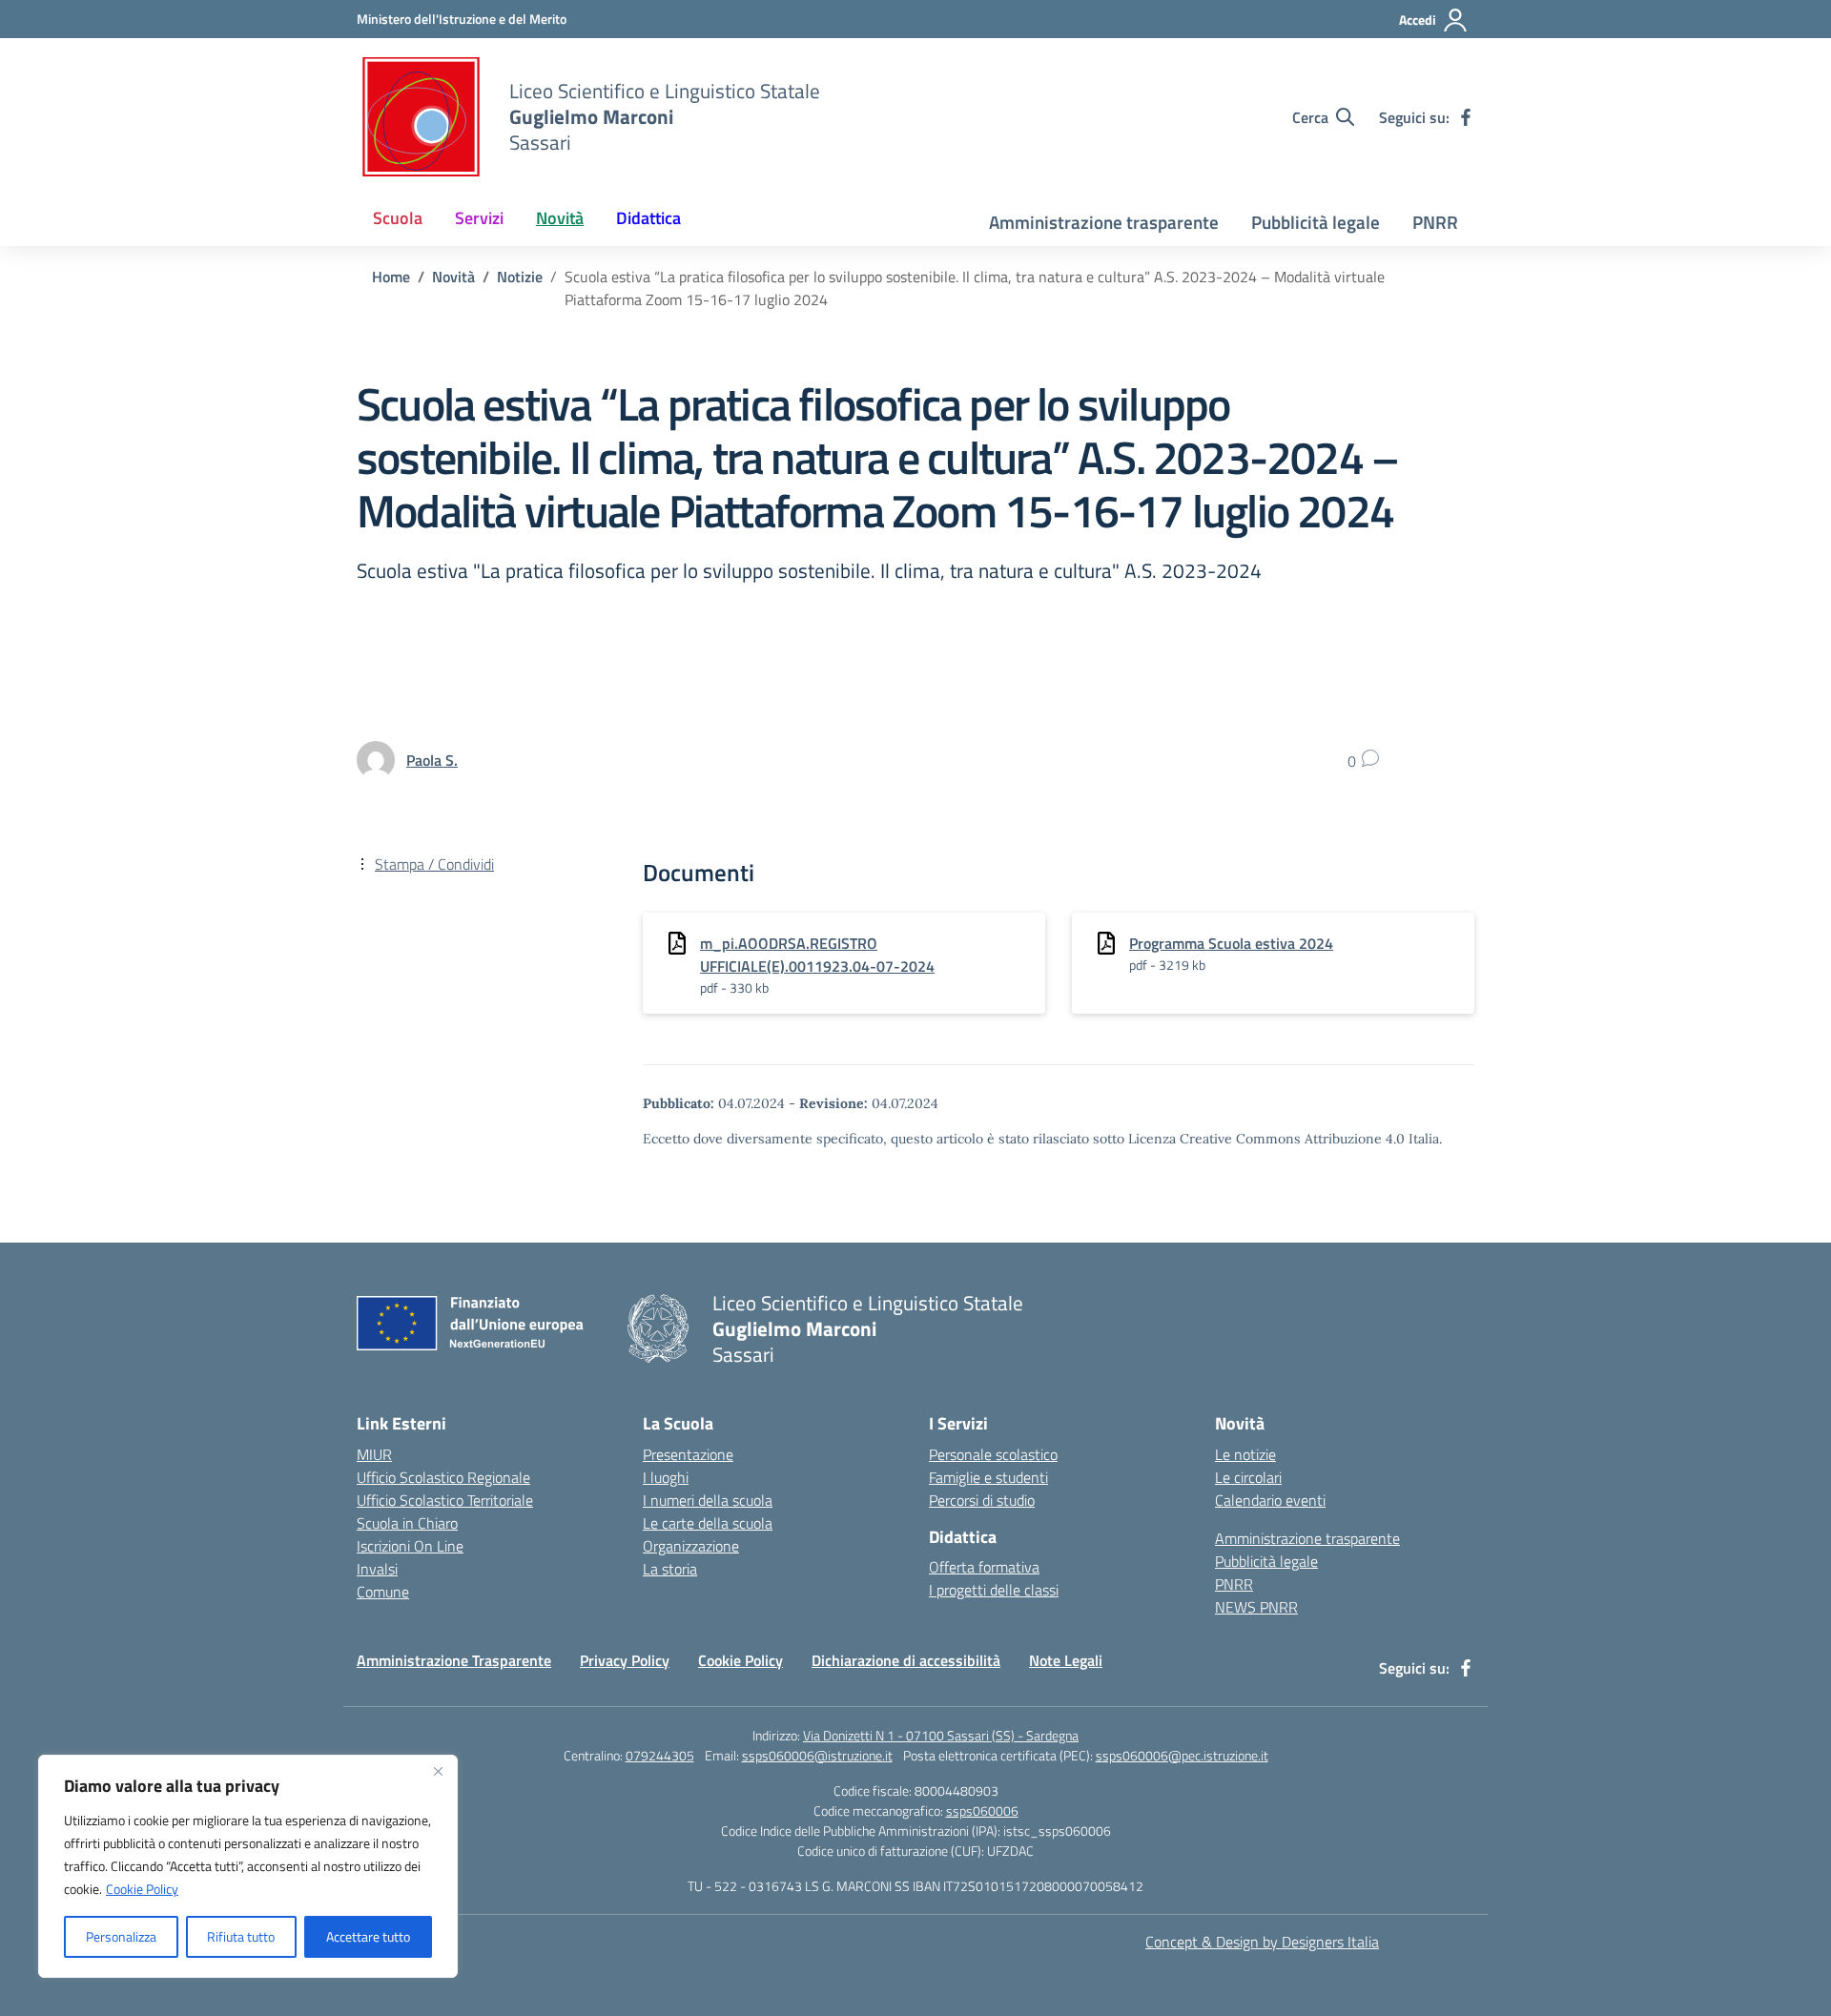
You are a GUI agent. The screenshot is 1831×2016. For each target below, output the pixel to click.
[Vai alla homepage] (421, 117)
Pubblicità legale (1316, 222)
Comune (383, 1592)
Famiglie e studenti (988, 1477)
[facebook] (1466, 117)
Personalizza (121, 1936)
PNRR (1435, 222)
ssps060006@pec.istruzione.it (1182, 1755)
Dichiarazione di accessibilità (906, 1660)
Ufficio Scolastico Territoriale (445, 1500)
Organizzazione (691, 1546)
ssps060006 (982, 1810)
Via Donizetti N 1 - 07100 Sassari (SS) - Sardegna (941, 1735)
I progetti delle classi (994, 1590)
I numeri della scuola (708, 1500)
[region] (248, 1866)
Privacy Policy (625, 1660)
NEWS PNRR (1256, 1607)
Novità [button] (560, 218)
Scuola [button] (398, 218)
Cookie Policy (142, 1889)
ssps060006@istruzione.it (817, 1755)
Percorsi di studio (982, 1500)
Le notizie (1245, 1454)
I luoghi (666, 1477)
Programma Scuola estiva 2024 (1231, 943)
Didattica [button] (648, 218)
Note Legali (1066, 1660)
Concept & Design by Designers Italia (1262, 1942)
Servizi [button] (479, 218)
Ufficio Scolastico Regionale (443, 1477)
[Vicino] (438, 1771)
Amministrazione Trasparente (454, 1660)
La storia (670, 1569)
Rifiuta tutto (241, 1936)
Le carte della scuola (708, 1523)
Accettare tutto (368, 1936)
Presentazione (688, 1454)
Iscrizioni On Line (410, 1546)
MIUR (374, 1454)
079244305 (660, 1755)
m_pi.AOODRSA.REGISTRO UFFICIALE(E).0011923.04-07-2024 (817, 955)
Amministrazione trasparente (1104, 222)
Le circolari (1248, 1477)
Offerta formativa (984, 1567)
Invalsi (377, 1569)
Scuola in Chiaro (407, 1523)
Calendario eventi (1270, 1500)
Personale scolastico (993, 1454)
